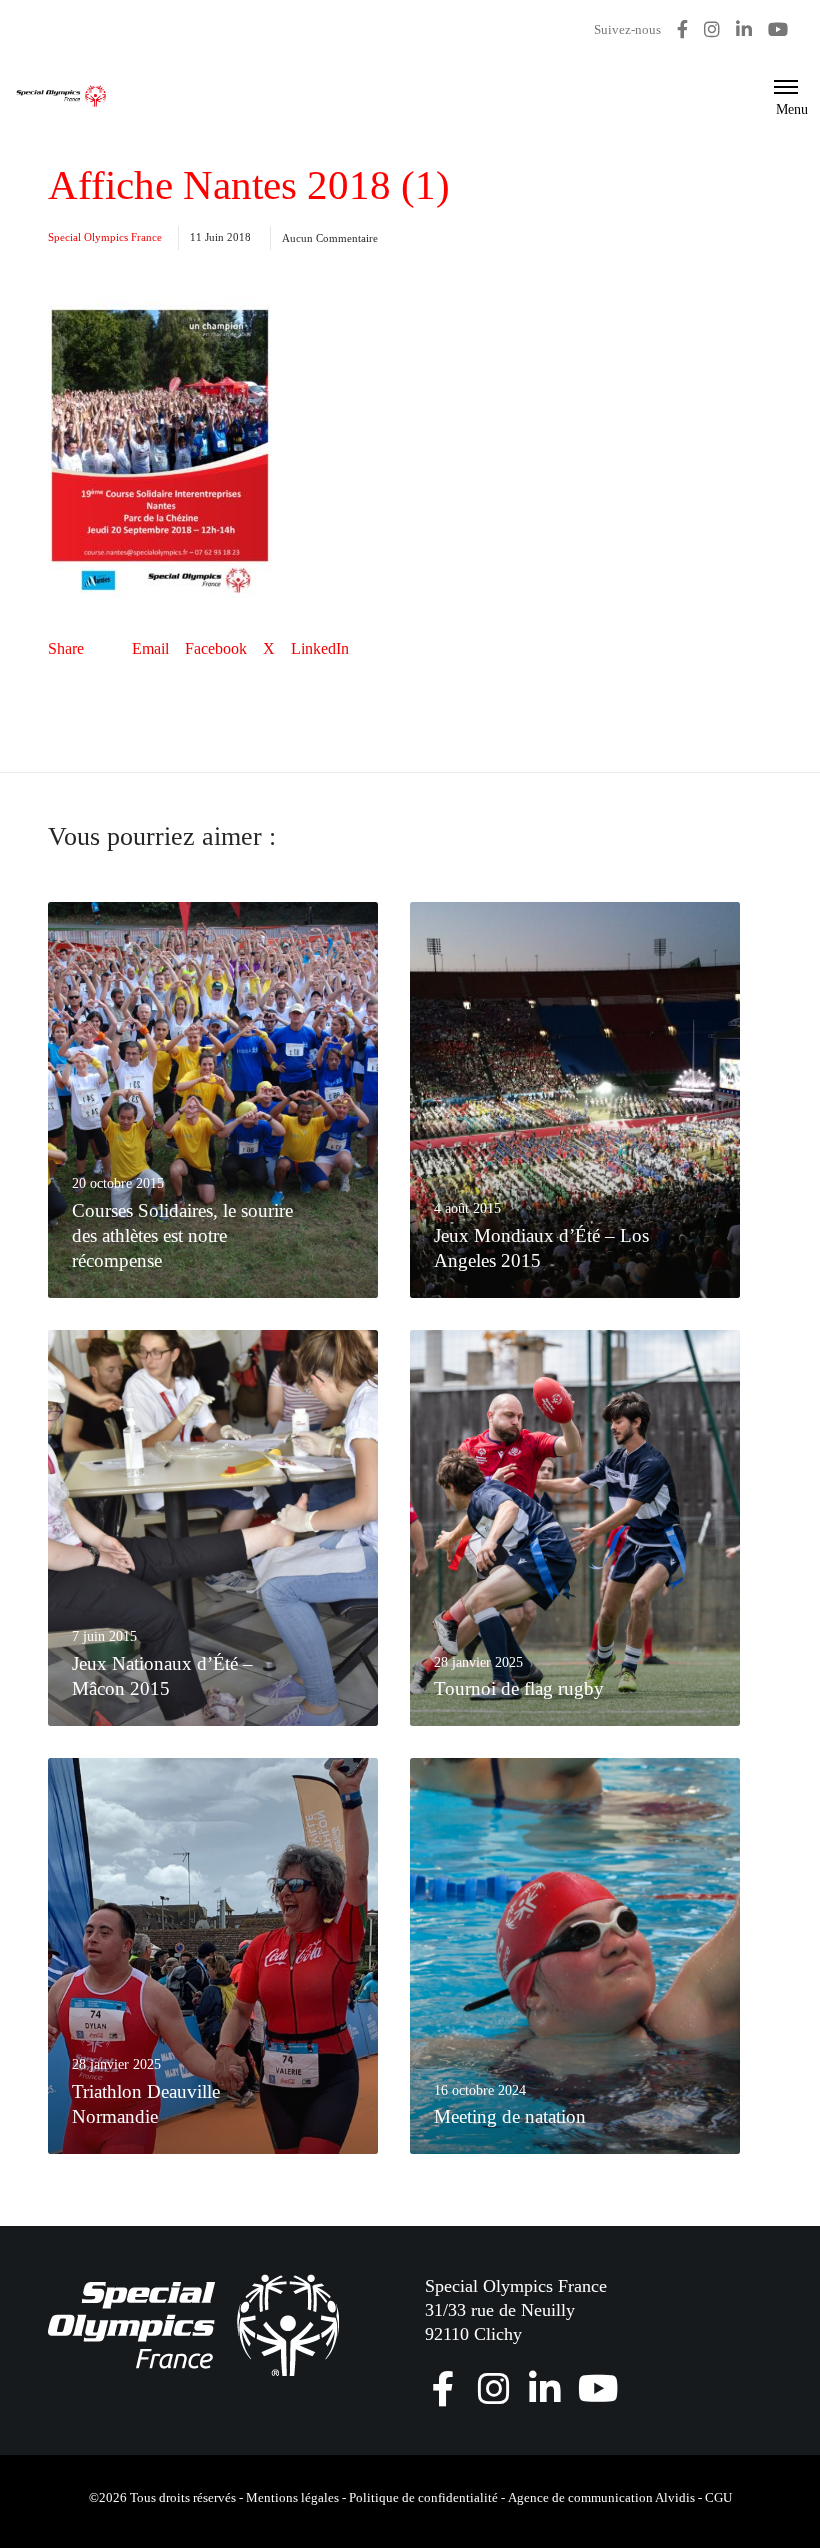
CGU (718, 2497)
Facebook (216, 648)
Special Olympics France (105, 237)
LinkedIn (320, 648)
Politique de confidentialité (423, 2497)
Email (150, 648)
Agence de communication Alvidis (601, 2497)
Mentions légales (292, 2497)
